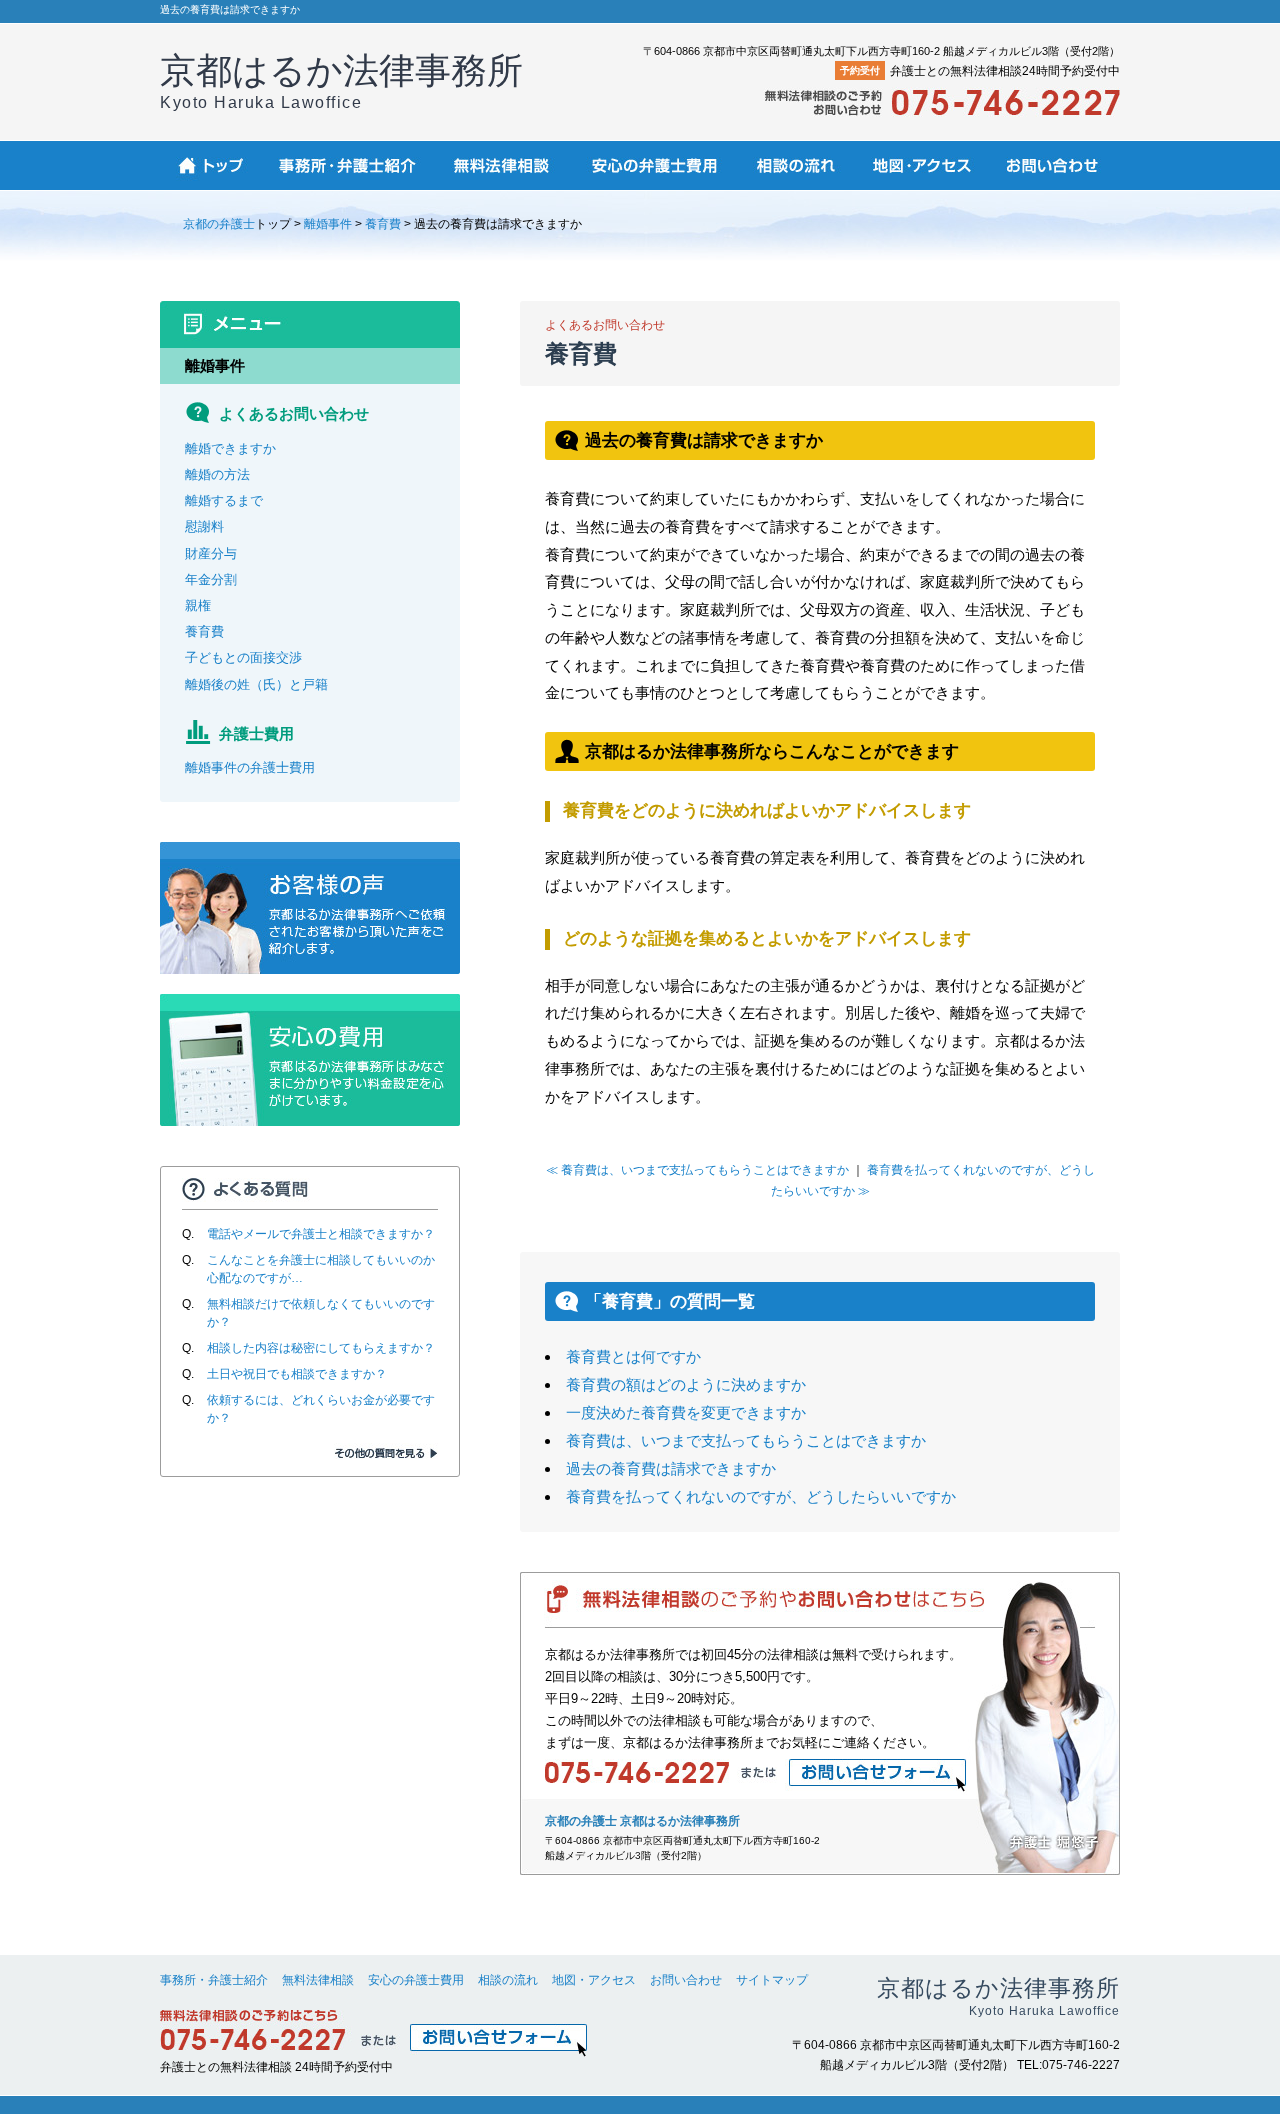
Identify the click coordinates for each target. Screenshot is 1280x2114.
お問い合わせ (686, 1980)
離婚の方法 (217, 474)
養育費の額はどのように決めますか (686, 1384)
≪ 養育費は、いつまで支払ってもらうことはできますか (697, 1170)
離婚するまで (224, 500)
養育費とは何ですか (633, 1356)
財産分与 (211, 553)
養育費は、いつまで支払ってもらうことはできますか (746, 1440)
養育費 (383, 224)
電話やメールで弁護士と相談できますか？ (321, 1234)
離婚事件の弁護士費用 (250, 767)
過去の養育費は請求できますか (671, 1468)
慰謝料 (204, 526)
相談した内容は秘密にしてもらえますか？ (321, 1348)
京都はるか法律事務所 (341, 80)
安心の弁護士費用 (416, 1980)
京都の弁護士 (219, 224)
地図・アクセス (594, 1980)
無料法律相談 (318, 1980)
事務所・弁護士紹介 (214, 1980)
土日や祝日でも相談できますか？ (297, 1374)
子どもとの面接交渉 (243, 657)
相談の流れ (508, 1980)
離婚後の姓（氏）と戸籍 (256, 684)
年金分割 (211, 579)
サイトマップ (772, 1980)
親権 (198, 605)
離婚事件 (328, 224)
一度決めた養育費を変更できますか (686, 1412)
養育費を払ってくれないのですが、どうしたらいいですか (761, 1496)
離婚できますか (230, 448)
